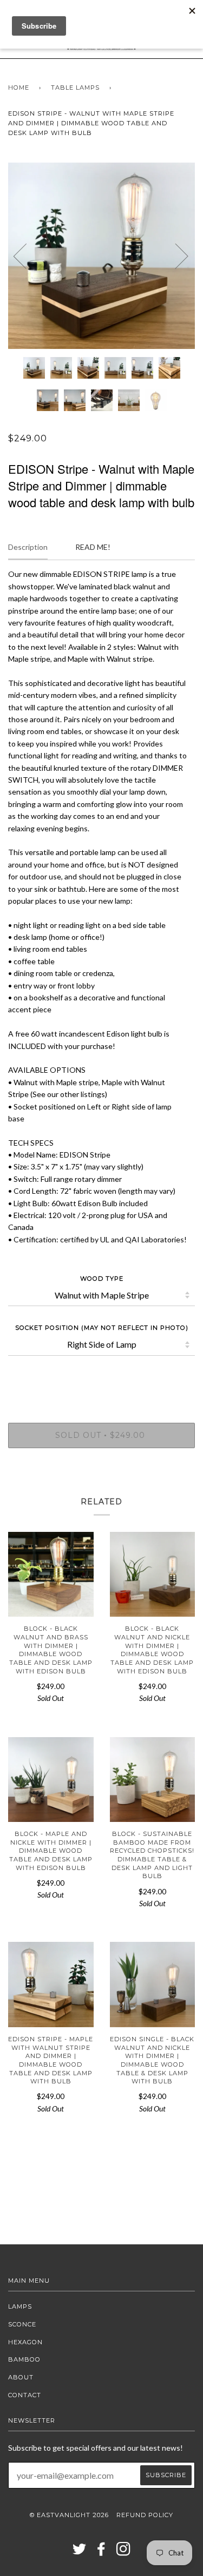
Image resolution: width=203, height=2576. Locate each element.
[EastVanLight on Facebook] (101, 2552)
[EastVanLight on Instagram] (124, 2552)
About (21, 2377)
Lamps (20, 2306)
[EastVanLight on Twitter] (80, 2552)
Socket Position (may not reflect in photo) (102, 1328)
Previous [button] (27, 255)
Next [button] (175, 255)
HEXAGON (25, 2342)
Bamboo (24, 2359)
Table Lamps (75, 88)
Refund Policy (145, 2515)
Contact (25, 2395)
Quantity (101, 1377)
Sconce (22, 2324)
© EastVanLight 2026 (69, 2515)
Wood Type (102, 1279)
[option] (101, 256)
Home (19, 88)
